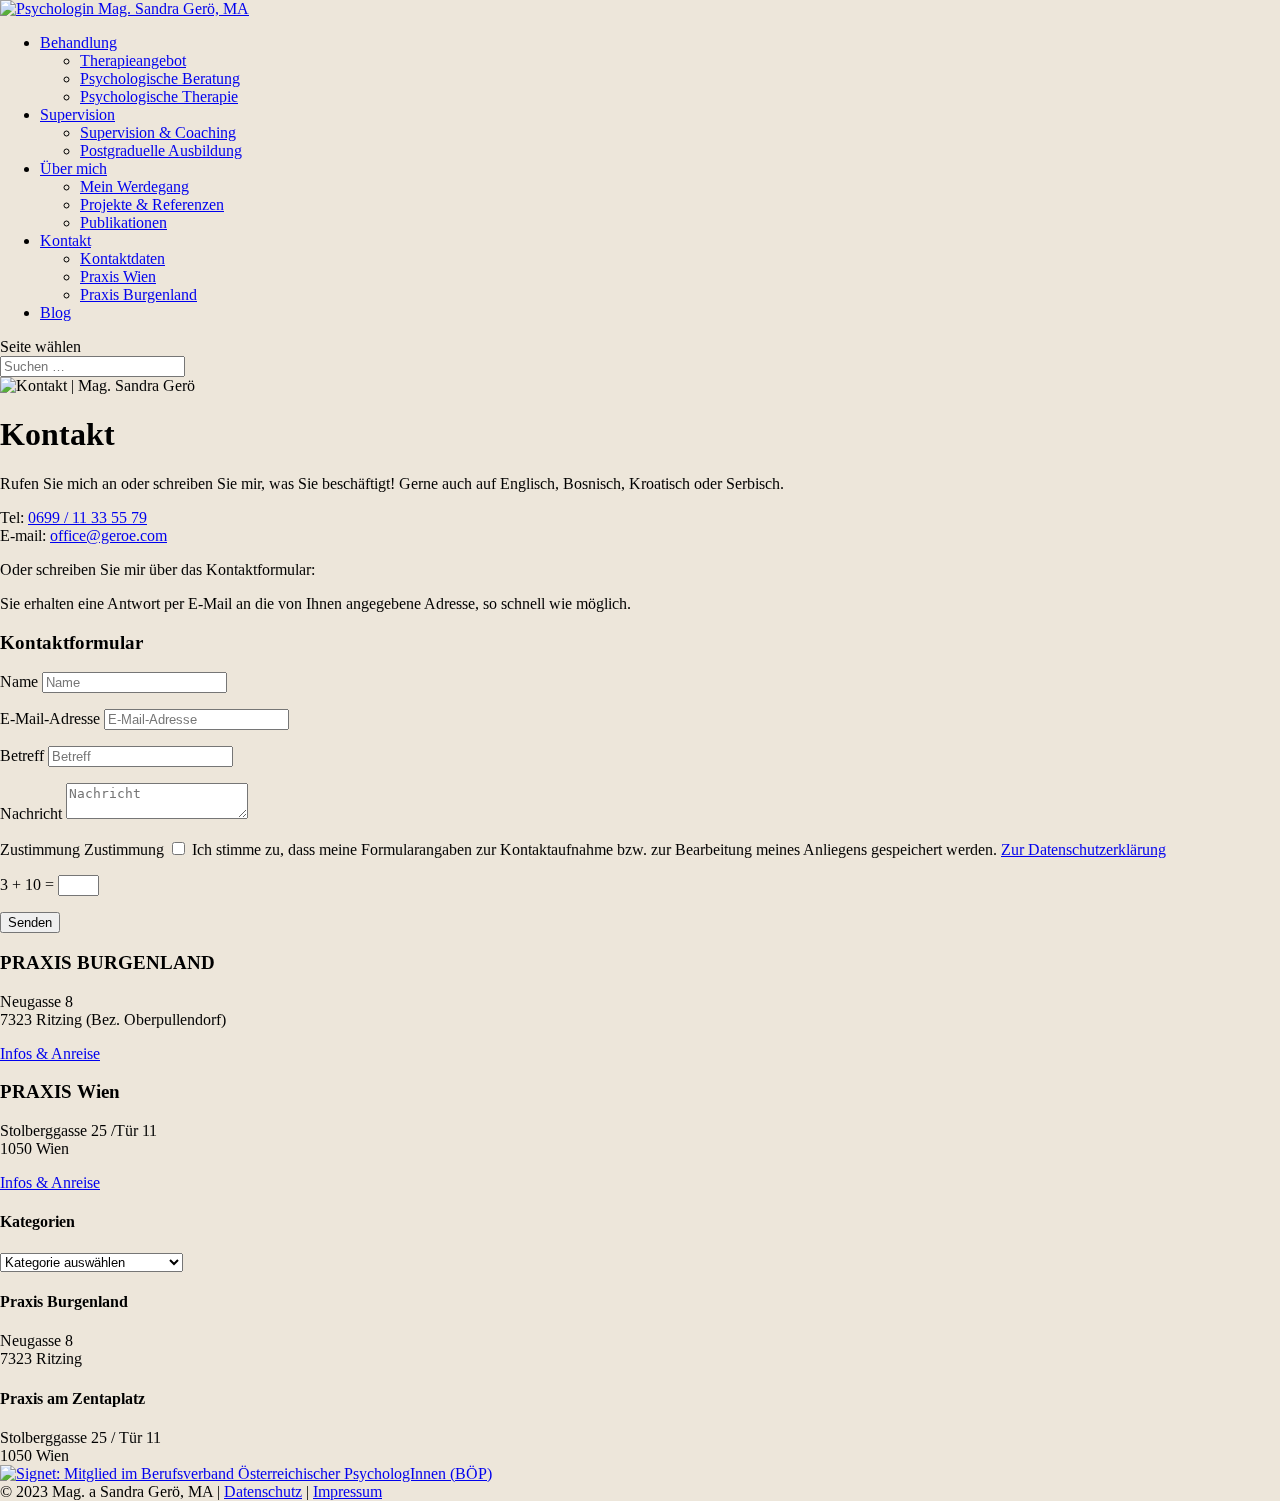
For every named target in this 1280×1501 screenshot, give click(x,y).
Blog (55, 312)
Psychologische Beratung (160, 78)
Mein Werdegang (134, 186)
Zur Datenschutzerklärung (1083, 849)
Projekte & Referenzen (152, 204)
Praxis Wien (118, 276)
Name (19, 681)
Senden (30, 922)
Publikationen (123, 222)
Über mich (73, 168)
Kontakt (65, 240)
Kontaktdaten (122, 258)
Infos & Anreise (50, 1053)
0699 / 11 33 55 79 (87, 517)
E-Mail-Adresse (50, 718)
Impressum (347, 1491)
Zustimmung (40, 849)
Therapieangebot (133, 60)
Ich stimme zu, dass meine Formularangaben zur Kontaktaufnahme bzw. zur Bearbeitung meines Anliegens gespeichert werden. (679, 849)
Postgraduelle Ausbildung (161, 150)
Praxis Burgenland (138, 294)
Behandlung (78, 42)
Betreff (22, 755)
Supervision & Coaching (158, 132)
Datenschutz (263, 1491)
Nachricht (31, 813)
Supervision (77, 114)
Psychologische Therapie (159, 96)
